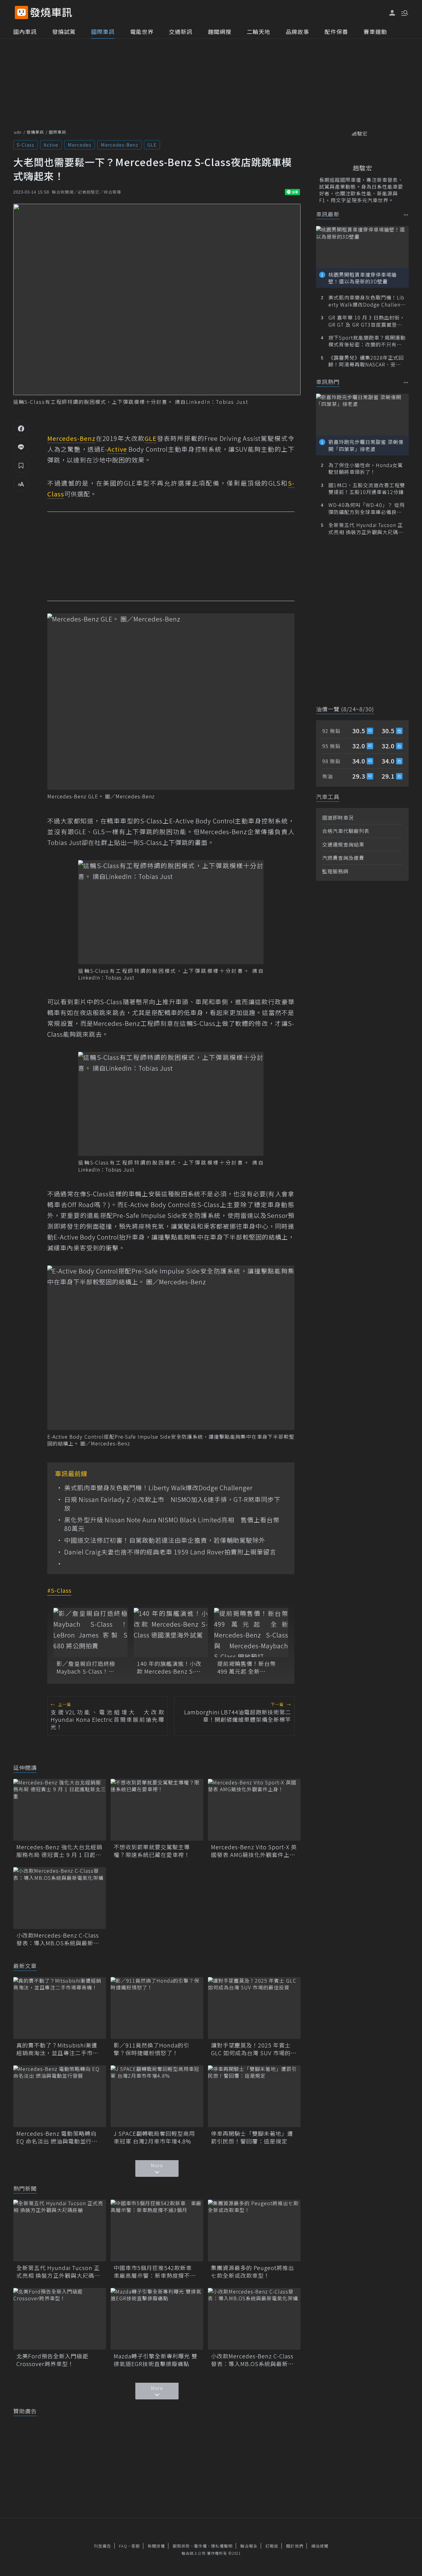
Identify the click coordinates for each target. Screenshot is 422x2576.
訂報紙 (272, 2546)
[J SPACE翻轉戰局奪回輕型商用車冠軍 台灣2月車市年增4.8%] (157, 2096)
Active (51, 145)
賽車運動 (375, 31)
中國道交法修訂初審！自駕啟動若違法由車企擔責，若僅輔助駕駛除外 (165, 1540)
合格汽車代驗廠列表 (346, 831)
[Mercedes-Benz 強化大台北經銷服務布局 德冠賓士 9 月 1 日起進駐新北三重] (60, 1810)
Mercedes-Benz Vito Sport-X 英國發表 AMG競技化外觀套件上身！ (254, 1851)
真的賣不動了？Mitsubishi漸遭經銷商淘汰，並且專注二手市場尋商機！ (57, 2049)
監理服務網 (335, 871)
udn (18, 132)
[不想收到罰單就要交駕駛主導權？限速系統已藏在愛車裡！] (157, 1810)
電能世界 (142, 31)
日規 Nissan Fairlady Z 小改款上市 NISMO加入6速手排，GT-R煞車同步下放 (172, 1504)
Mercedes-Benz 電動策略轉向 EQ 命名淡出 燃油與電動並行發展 (57, 2137)
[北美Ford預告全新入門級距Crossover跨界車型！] (60, 2319)
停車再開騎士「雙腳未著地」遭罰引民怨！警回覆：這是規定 (252, 2137)
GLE (152, 145)
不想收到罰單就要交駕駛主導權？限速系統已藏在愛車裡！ (152, 1851)
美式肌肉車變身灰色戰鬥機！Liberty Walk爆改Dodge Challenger (158, 1488)
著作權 (200, 2546)
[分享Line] (21, 447)
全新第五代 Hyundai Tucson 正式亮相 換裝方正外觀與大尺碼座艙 (58, 2272)
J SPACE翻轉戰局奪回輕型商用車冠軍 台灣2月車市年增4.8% (154, 2137)
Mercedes (80, 145)
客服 (136, 2546)
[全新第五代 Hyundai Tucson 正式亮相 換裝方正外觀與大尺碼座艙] (60, 2231)
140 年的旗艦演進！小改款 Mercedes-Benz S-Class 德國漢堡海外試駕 (169, 1667)
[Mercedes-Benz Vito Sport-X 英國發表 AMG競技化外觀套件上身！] (254, 1810)
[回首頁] (51, 13)
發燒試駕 (64, 31)
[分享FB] (21, 428)
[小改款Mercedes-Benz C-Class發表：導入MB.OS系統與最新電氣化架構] (60, 1898)
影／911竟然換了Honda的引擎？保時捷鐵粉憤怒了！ (152, 2049)
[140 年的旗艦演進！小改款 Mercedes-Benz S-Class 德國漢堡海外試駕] (171, 1633)
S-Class (25, 145)
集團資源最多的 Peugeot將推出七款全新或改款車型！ (253, 2272)
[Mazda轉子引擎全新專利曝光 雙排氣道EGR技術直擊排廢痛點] (157, 2319)
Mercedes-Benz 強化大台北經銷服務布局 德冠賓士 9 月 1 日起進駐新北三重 (59, 1851)
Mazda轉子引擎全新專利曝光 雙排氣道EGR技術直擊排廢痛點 (156, 2360)
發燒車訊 (35, 132)
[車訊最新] (406, 215)
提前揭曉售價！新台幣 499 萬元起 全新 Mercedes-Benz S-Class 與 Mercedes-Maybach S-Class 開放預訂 (250, 1667)
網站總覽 (320, 2546)
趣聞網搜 (220, 31)
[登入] (392, 13)
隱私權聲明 (222, 2546)
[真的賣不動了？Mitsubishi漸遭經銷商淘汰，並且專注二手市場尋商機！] (60, 2008)
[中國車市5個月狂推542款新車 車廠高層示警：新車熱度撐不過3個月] (157, 2231)
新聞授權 (156, 2546)
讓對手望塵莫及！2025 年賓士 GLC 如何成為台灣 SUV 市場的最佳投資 (254, 2049)
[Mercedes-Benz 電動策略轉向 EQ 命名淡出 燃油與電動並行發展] (60, 2096)
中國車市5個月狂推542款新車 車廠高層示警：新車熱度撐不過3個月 (156, 2272)
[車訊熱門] (406, 382)
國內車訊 (25, 31)
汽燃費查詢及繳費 (343, 858)
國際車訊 (103, 31)
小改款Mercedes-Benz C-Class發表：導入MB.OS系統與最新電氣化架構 (58, 1939)
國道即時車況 (338, 818)
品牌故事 (298, 31)
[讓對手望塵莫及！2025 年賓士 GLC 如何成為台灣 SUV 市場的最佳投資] (254, 2008)
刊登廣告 (103, 2546)
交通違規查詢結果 (343, 844)
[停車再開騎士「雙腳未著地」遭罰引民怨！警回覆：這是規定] (254, 2096)
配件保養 (336, 31)
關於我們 (295, 2546)
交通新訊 (181, 31)
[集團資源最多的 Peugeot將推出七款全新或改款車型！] (254, 2231)
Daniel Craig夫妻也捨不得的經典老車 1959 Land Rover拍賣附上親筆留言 (170, 1552)
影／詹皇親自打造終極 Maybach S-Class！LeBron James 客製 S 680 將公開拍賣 (86, 1667)
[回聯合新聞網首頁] (21, 13)
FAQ (123, 2546)
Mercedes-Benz (119, 145)
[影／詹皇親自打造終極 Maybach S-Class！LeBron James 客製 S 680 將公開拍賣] (91, 1633)
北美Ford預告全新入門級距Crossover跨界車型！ (52, 2360)
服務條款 (181, 2546)
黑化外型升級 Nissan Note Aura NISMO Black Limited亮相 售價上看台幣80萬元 (172, 1524)
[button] (404, 12)
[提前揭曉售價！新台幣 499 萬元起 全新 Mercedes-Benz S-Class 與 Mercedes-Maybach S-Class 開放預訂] (251, 1633)
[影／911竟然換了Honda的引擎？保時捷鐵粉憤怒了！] (157, 2008)
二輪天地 (259, 31)
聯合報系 (249, 2546)
